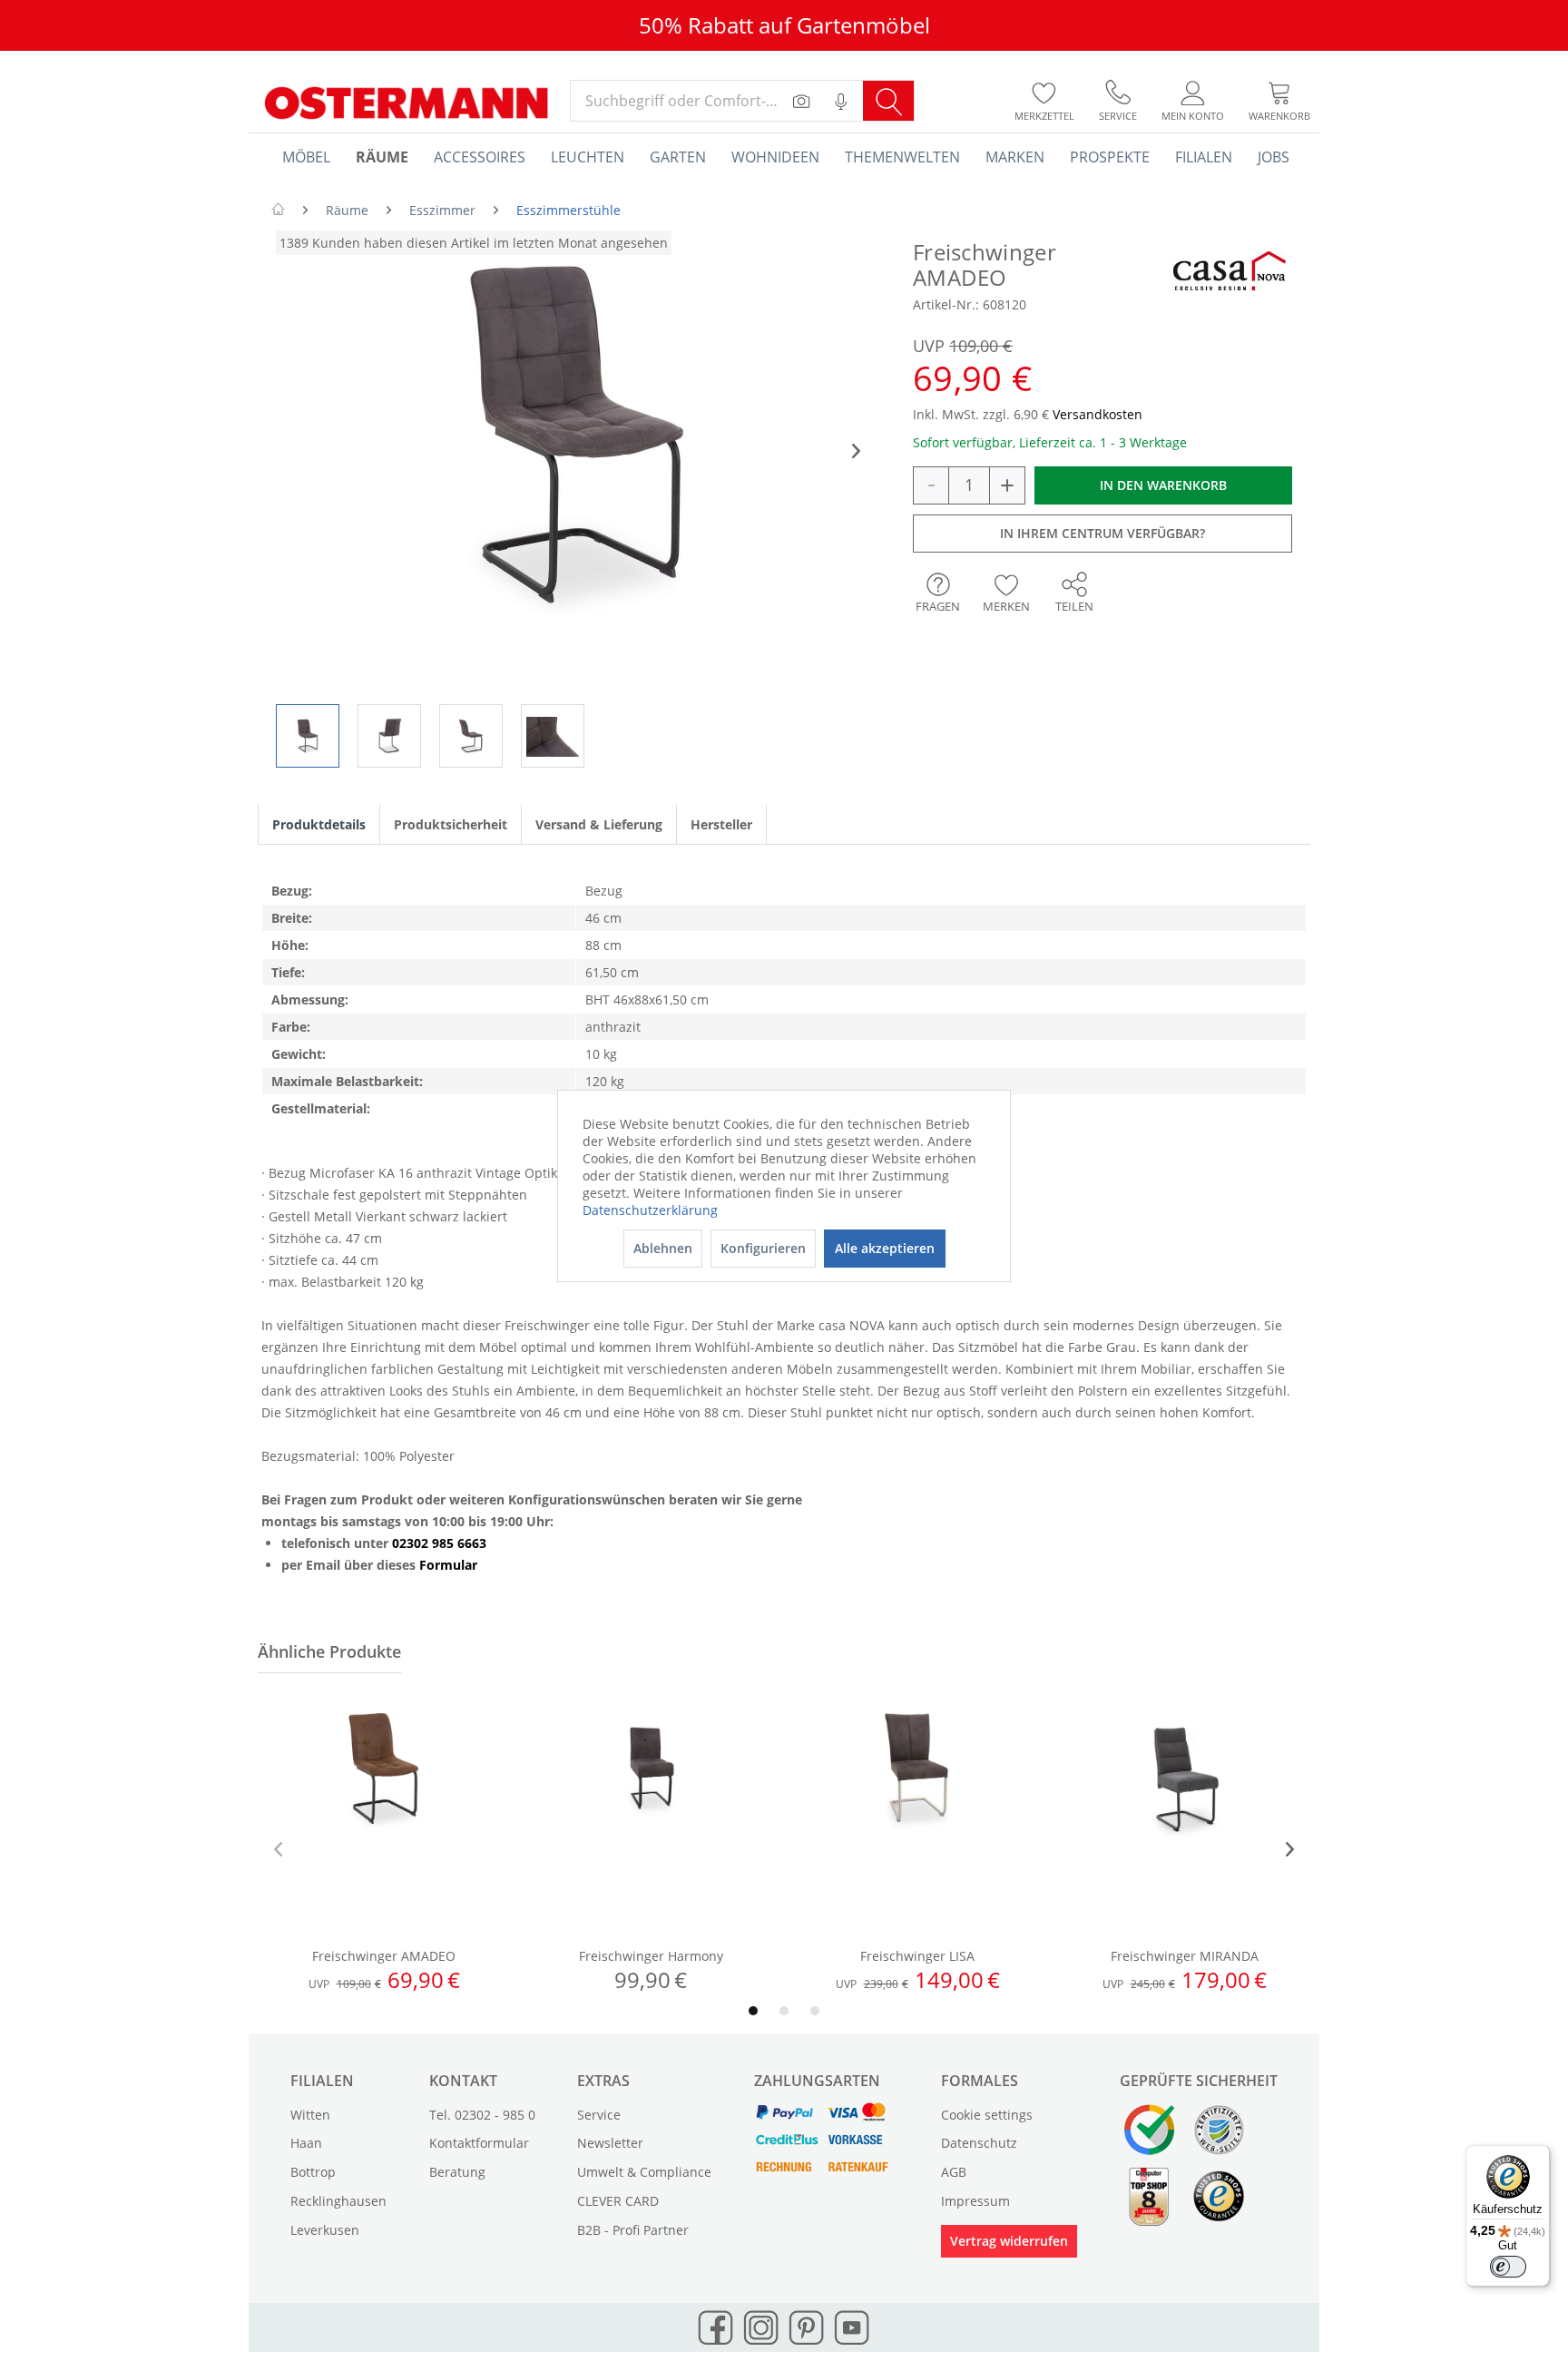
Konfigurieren (763, 1248)
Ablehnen (663, 1248)
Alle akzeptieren (885, 1248)
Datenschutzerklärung (650, 1210)
